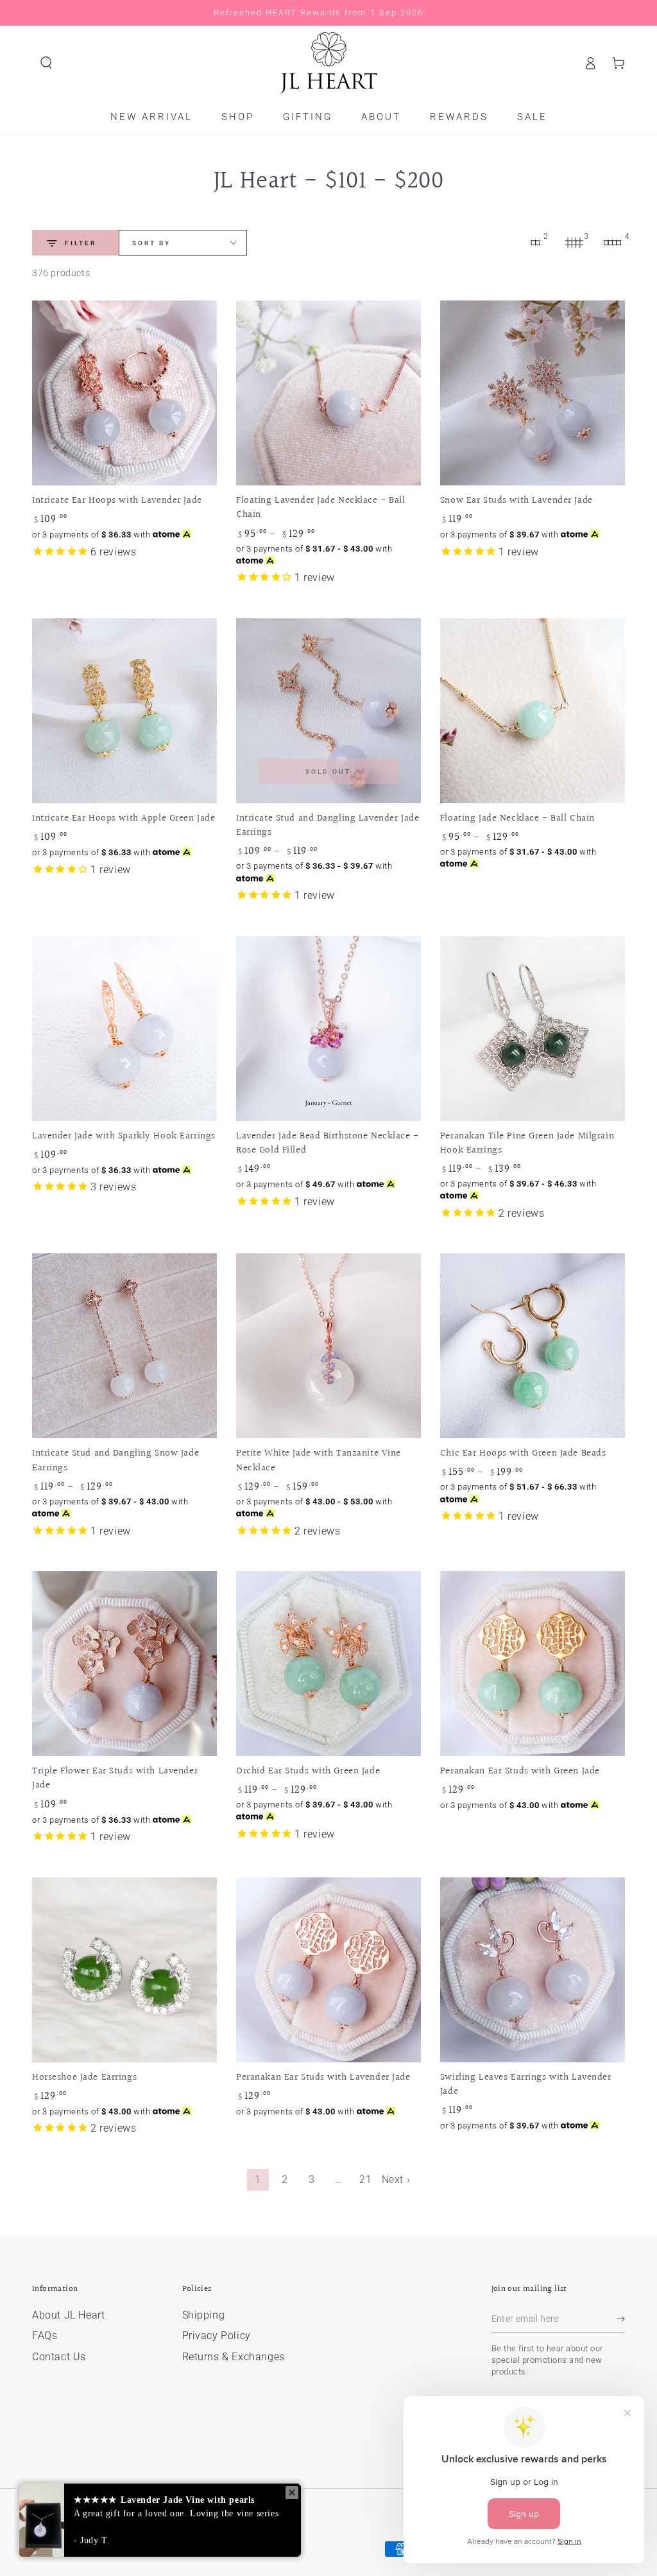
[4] (612, 243)
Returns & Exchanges (234, 2357)
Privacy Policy (217, 2336)
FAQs (45, 2336)
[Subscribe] (621, 2319)
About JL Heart (68, 2315)
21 (365, 2180)
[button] (46, 63)
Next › (396, 2180)
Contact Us (59, 2357)
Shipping (204, 2315)
